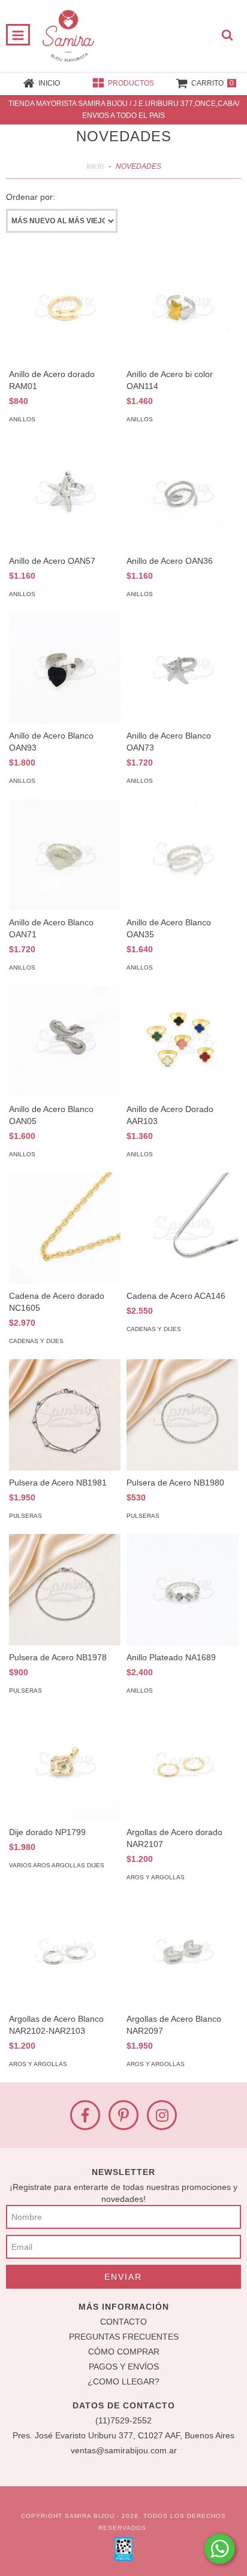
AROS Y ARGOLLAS (156, 1877)
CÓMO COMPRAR (124, 2352)
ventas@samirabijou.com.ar (124, 2450)
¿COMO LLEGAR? (123, 2381)
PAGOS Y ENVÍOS (124, 2367)
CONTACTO (123, 2322)
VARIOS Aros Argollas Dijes (57, 1865)
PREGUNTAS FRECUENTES (124, 2337)
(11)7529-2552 (123, 2420)
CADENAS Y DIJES (36, 1341)
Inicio (95, 166)
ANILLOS (22, 419)
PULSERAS (25, 1516)
